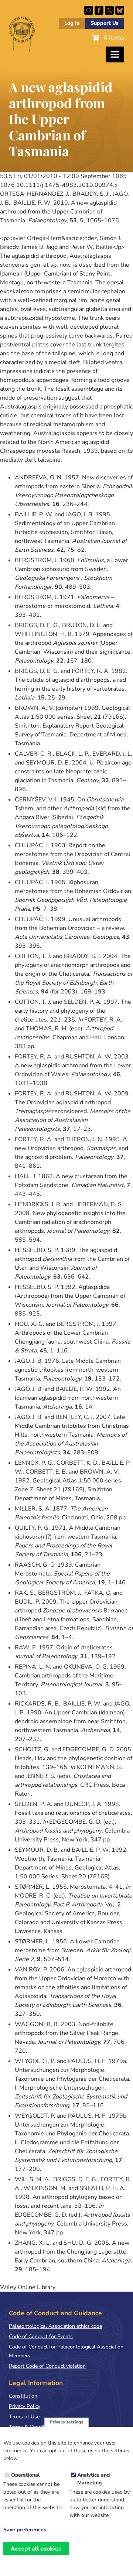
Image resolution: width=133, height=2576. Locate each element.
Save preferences (25, 2530)
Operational (25, 2475)
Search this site (89, 10)
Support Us (105, 23)
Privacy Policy (25, 2406)
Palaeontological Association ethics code (55, 2326)
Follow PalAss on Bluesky (120, 10)
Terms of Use (24, 2417)
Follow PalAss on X (109, 10)
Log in (72, 23)
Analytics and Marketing (93, 2479)
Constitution (23, 2396)
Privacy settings (66, 2422)
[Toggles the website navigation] (115, 54)
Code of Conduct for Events (41, 2336)
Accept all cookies (36, 2549)
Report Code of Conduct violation (47, 2366)
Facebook (99, 10)
